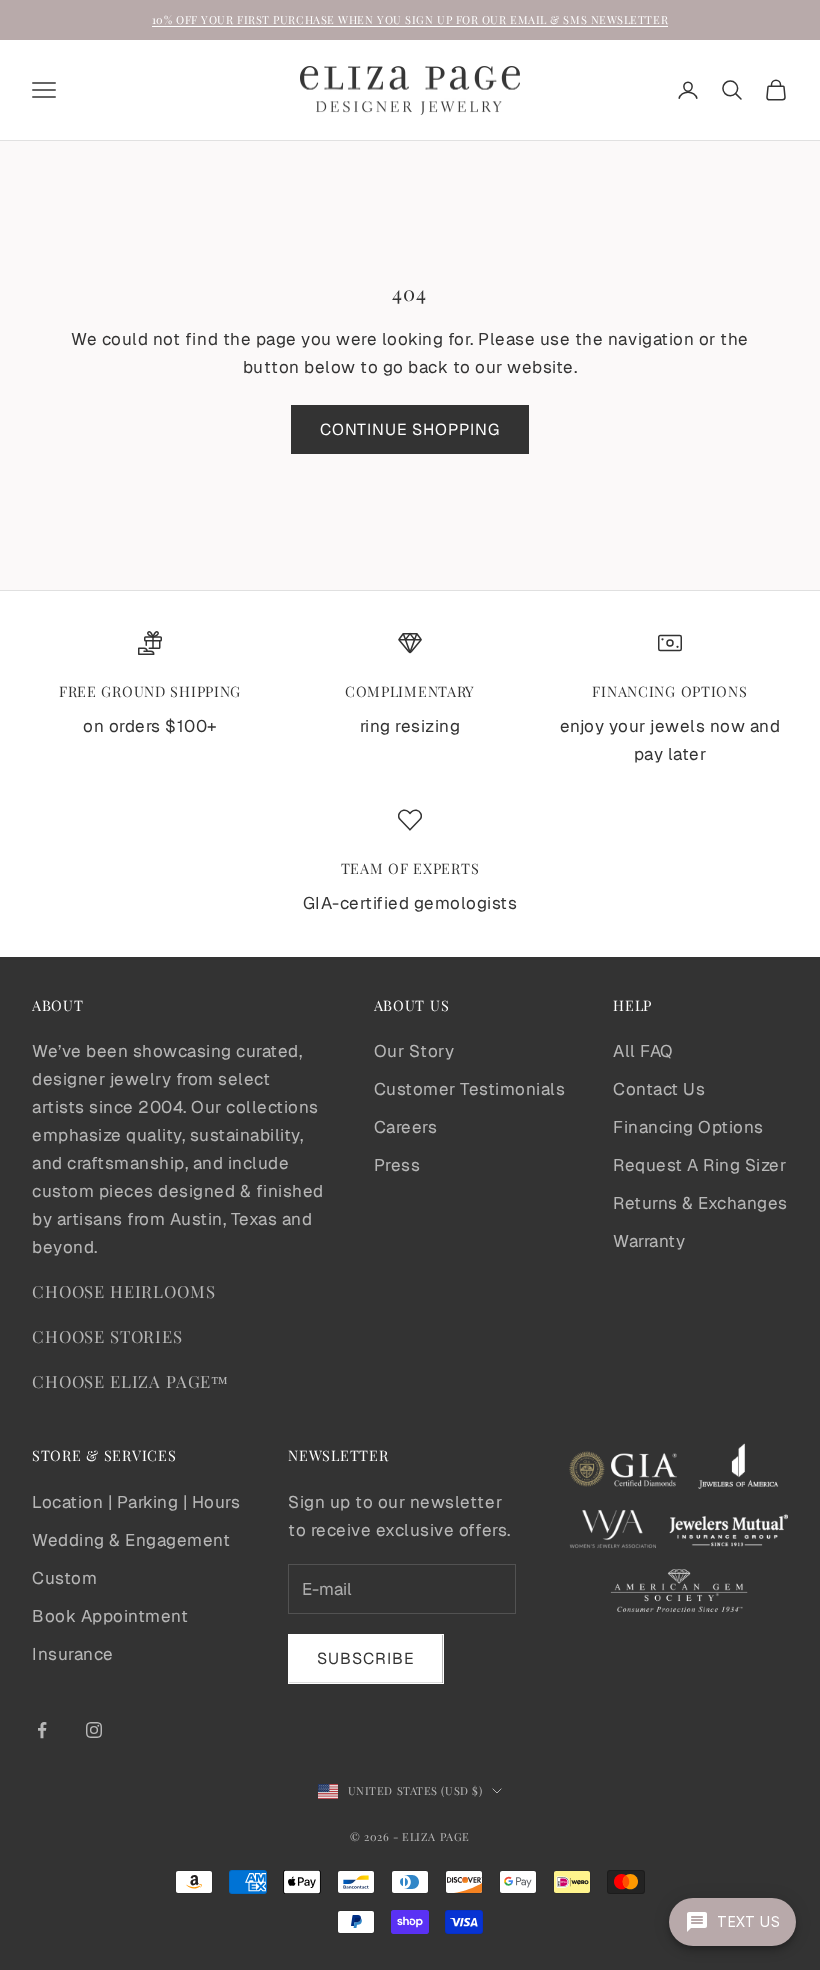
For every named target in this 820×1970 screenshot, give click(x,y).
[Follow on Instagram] (94, 1730)
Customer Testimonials (470, 1089)
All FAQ (643, 1051)
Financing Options (688, 1127)
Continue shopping (410, 429)
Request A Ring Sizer (699, 1165)
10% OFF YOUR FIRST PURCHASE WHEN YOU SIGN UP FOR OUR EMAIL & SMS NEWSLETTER (410, 19)
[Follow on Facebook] (42, 1730)
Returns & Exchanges (700, 1203)
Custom (64, 1578)
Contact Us (659, 1089)
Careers (406, 1127)
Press (397, 1165)
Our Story (414, 1051)
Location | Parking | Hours (136, 1502)
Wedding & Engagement (131, 1540)
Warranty (649, 1241)
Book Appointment (110, 1616)
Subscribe (366, 1658)
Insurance (73, 1654)
